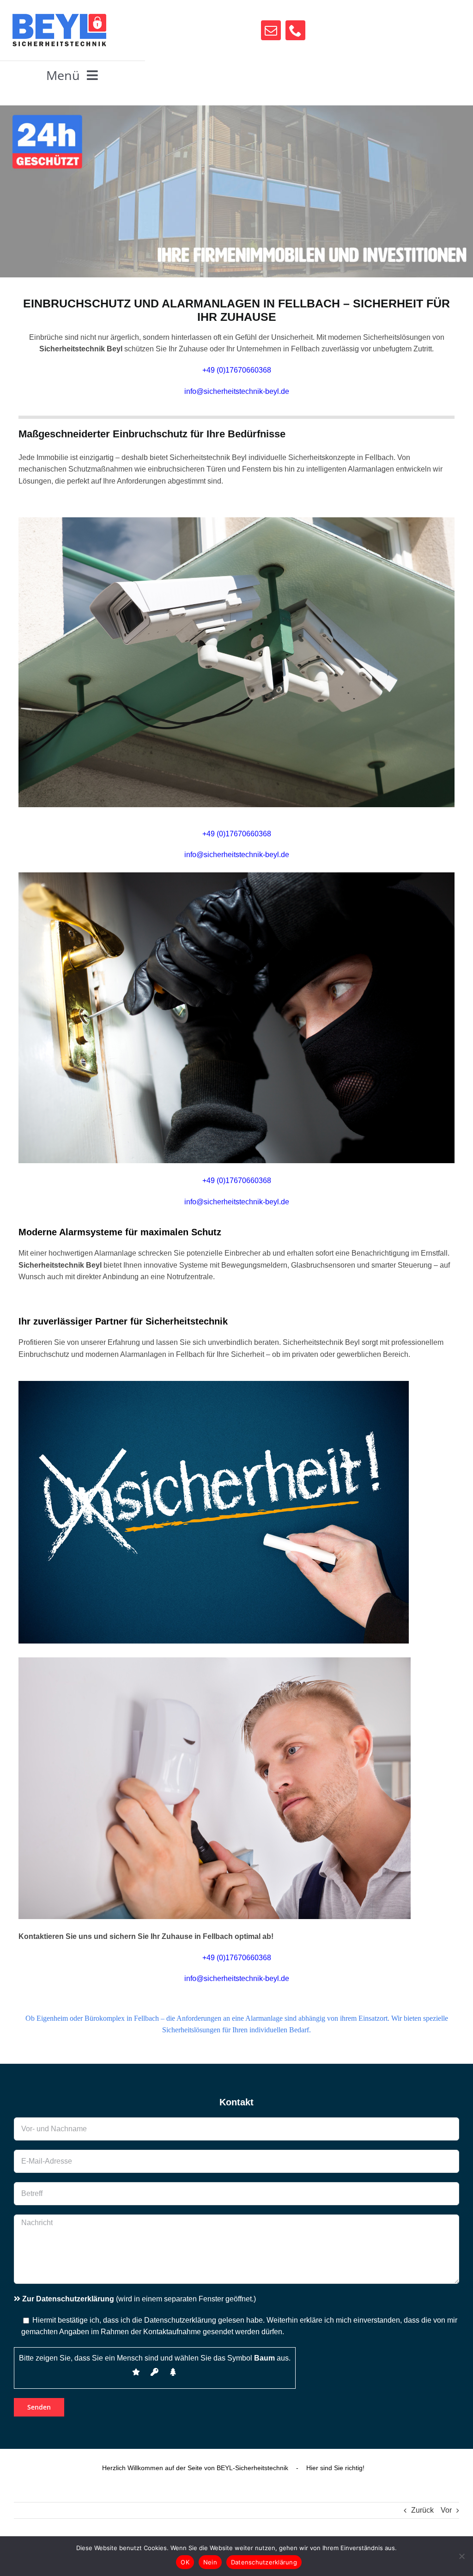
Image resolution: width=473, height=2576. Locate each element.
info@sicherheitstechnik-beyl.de (237, 391)
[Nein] (461, 2556)
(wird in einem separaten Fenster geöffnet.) (139, 2299)
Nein (210, 2562)
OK (185, 2562)
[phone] (295, 30)
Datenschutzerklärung (264, 2562)
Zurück (422, 2510)
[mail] (271, 30)
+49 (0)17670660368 (237, 1181)
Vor (446, 2510)
